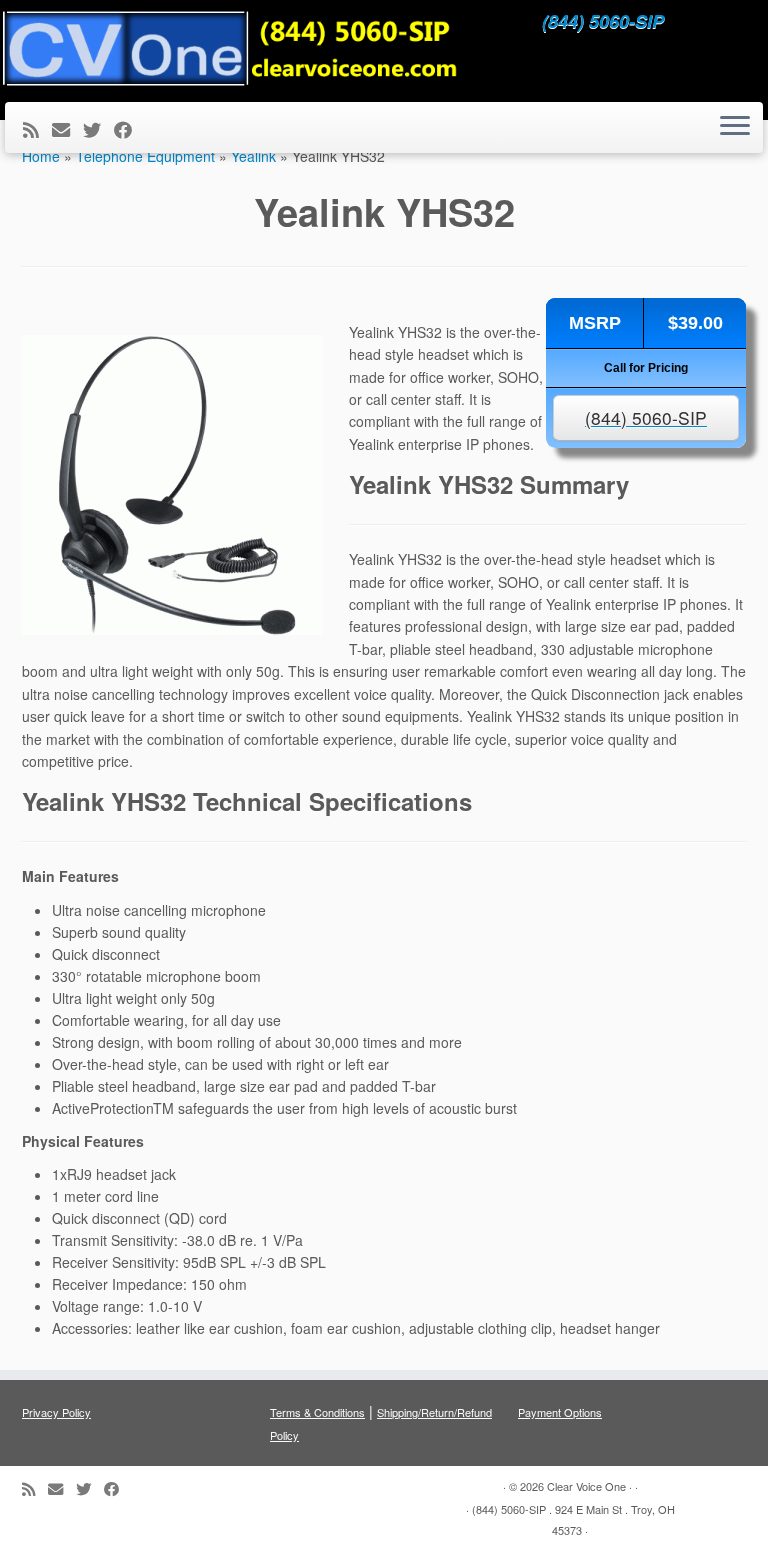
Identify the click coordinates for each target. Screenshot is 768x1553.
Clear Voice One (586, 1486)
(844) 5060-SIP (646, 417)
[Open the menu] (735, 128)
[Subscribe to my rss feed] (37, 129)
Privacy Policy (56, 1412)
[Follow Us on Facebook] (129, 129)
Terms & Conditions (317, 1412)
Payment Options (560, 1412)
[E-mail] (67, 129)
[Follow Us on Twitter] (98, 129)
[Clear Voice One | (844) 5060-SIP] (230, 48)
